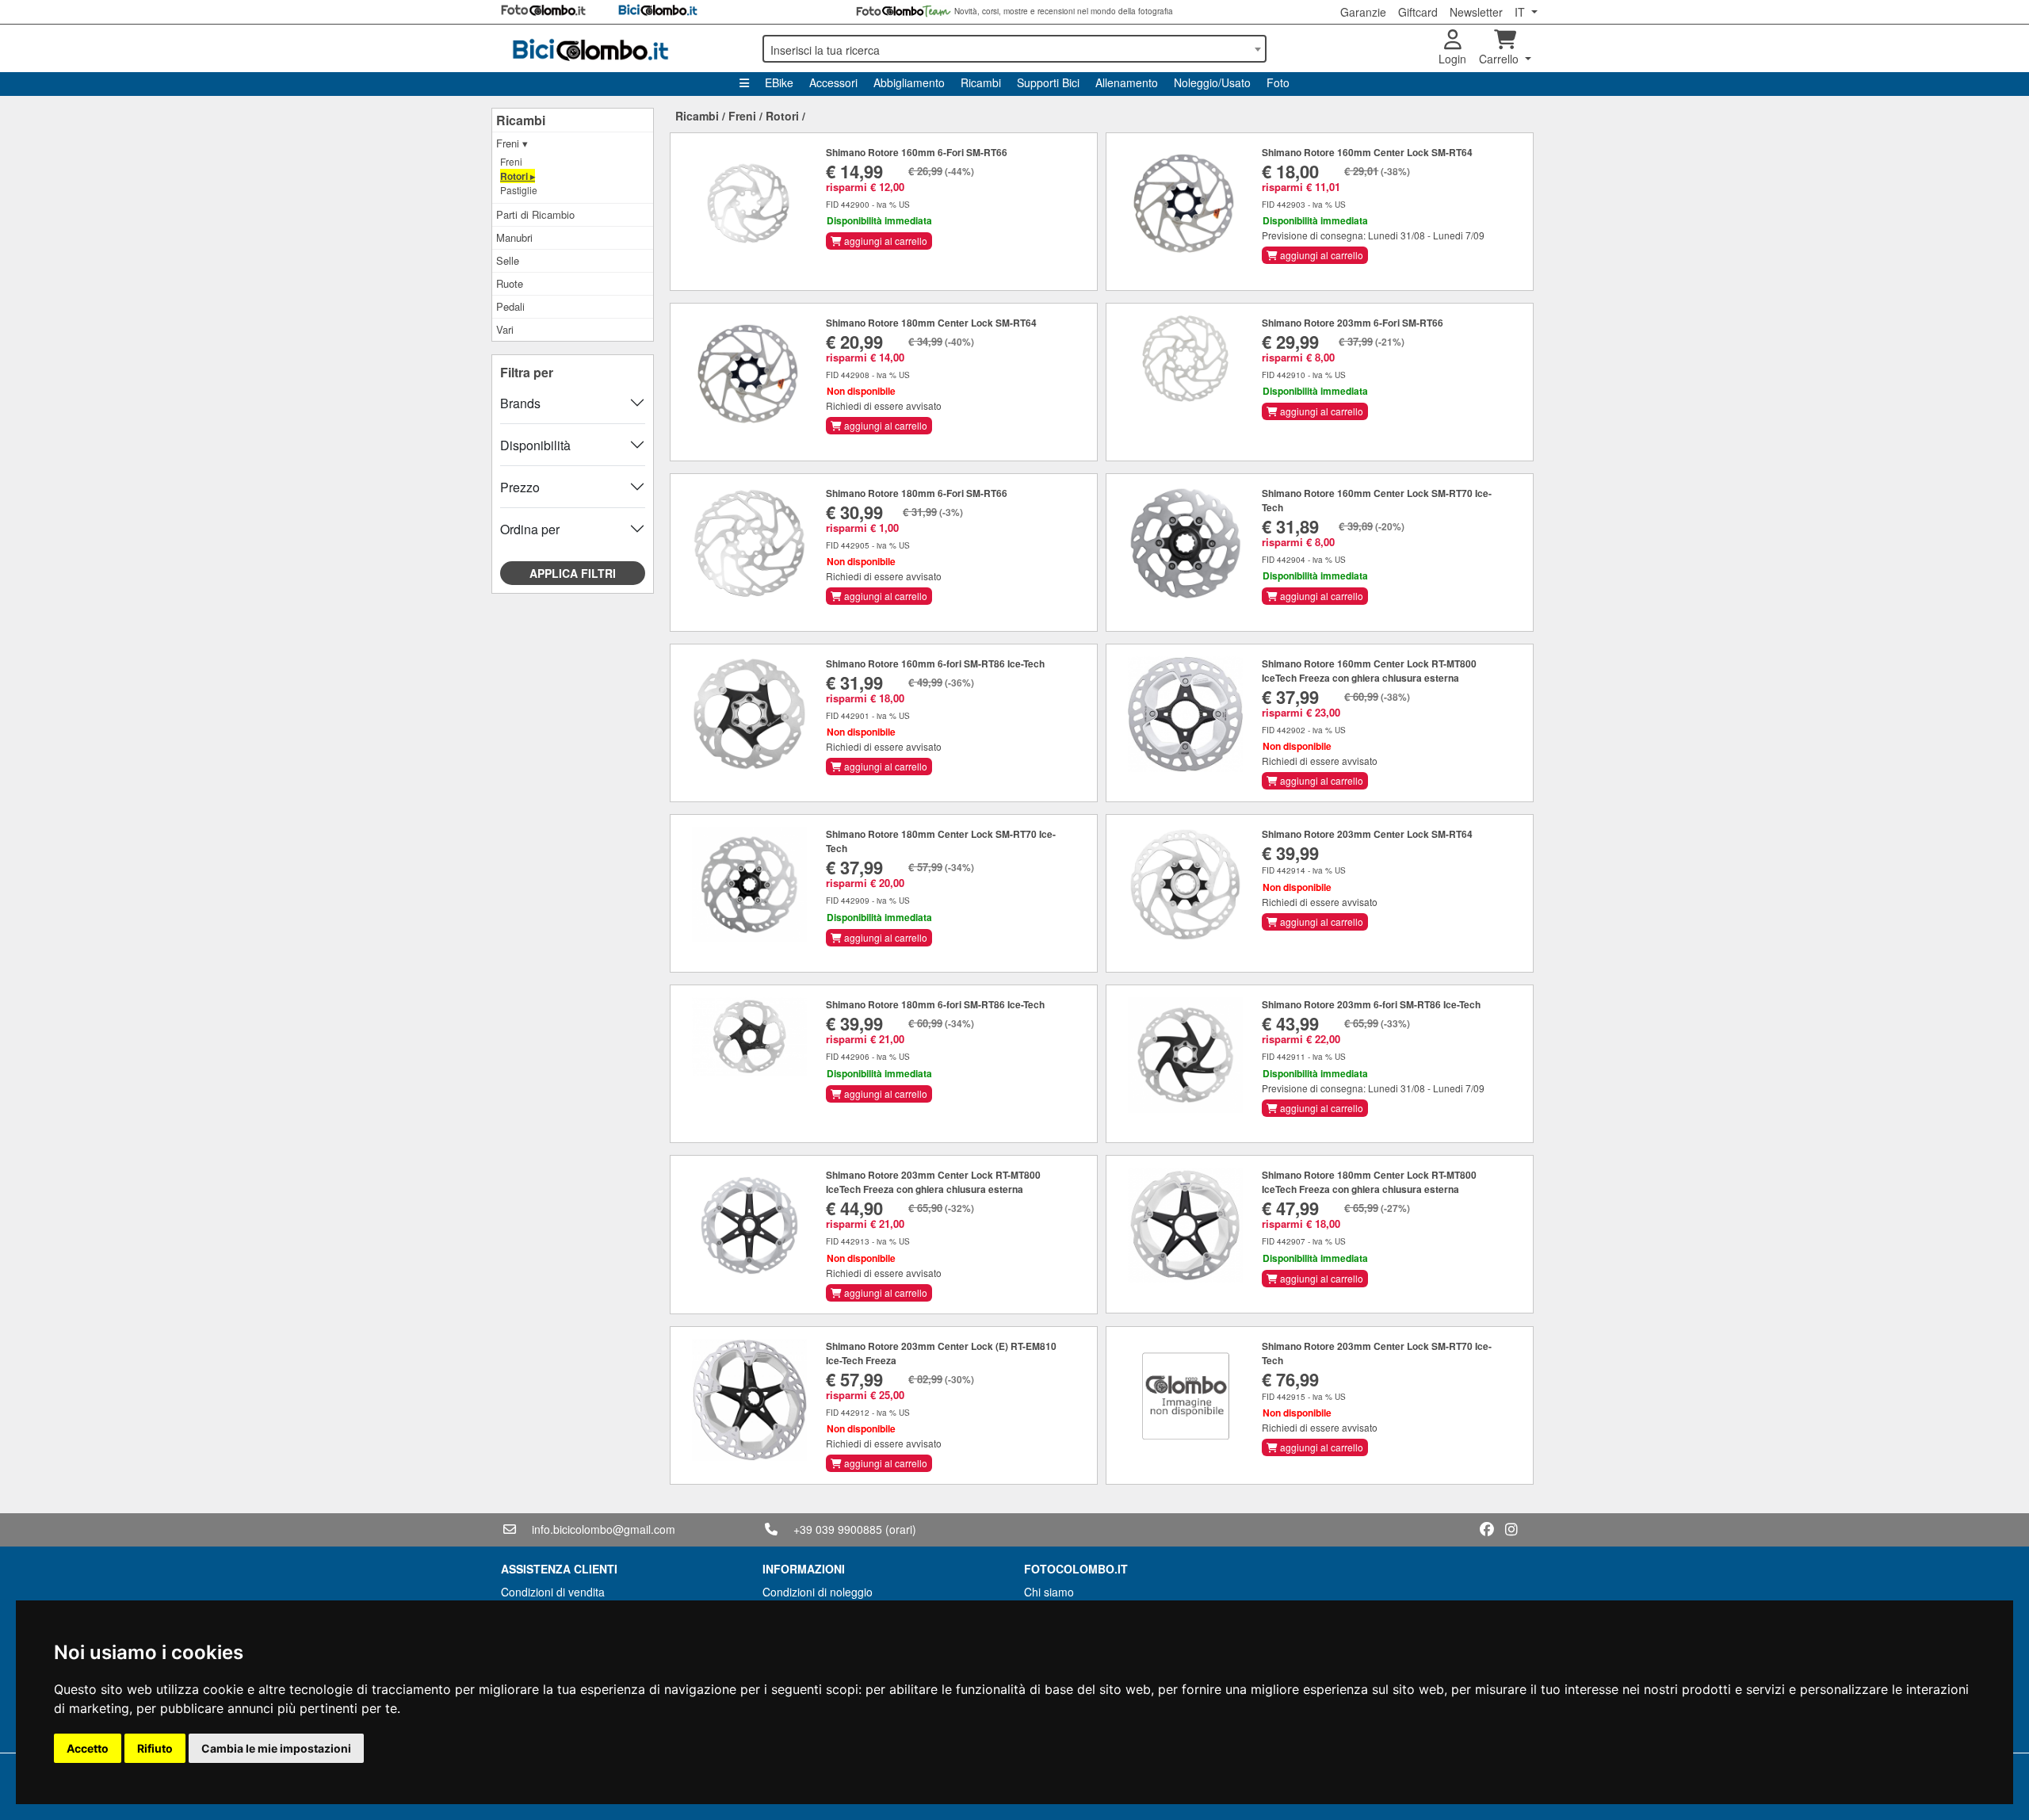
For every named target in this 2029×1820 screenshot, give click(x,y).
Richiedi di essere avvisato (884, 405)
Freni (511, 161)
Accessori (833, 82)
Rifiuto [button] (155, 1748)
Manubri (514, 237)
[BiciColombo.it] (622, 48)
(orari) (901, 1529)
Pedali (510, 306)
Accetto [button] (88, 1748)
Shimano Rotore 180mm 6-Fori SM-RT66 (917, 493)
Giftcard (1418, 12)
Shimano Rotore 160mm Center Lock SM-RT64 (1367, 152)
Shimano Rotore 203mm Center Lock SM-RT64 (1367, 834)
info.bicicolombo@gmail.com (604, 1529)
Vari (505, 329)
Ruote (510, 283)
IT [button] (1521, 12)
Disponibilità (535, 445)
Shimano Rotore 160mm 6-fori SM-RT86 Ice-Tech (935, 663)
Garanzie (1363, 12)
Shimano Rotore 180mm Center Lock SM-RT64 (931, 323)
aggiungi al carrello (885, 241)
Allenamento (1127, 82)
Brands (520, 403)
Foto (1278, 82)
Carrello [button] (1500, 59)
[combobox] (1014, 49)
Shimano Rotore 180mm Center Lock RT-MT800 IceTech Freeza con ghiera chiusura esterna (1369, 1182)
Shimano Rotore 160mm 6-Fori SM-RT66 (917, 152)
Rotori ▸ (518, 176)
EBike (779, 82)
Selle (508, 260)
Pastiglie (519, 190)
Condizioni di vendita (553, 1592)
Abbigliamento (909, 82)
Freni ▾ (512, 143)
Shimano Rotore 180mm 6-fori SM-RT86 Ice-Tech (935, 1004)
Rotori (782, 116)
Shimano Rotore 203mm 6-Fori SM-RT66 (1353, 323)
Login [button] (1452, 59)
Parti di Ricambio (535, 214)
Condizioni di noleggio (818, 1592)
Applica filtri (573, 573)
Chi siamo (1049, 1592)
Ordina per (530, 529)
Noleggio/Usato (1212, 82)
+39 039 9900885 (838, 1529)
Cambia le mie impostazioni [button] (276, 1748)
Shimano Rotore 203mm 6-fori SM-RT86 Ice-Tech (1371, 1004)
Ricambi (981, 82)
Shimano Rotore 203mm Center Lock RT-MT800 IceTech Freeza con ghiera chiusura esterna (933, 1182)
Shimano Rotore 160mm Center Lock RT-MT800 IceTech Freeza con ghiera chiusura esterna (1369, 671)
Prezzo (520, 487)
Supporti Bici (1048, 82)
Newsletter (1476, 12)
